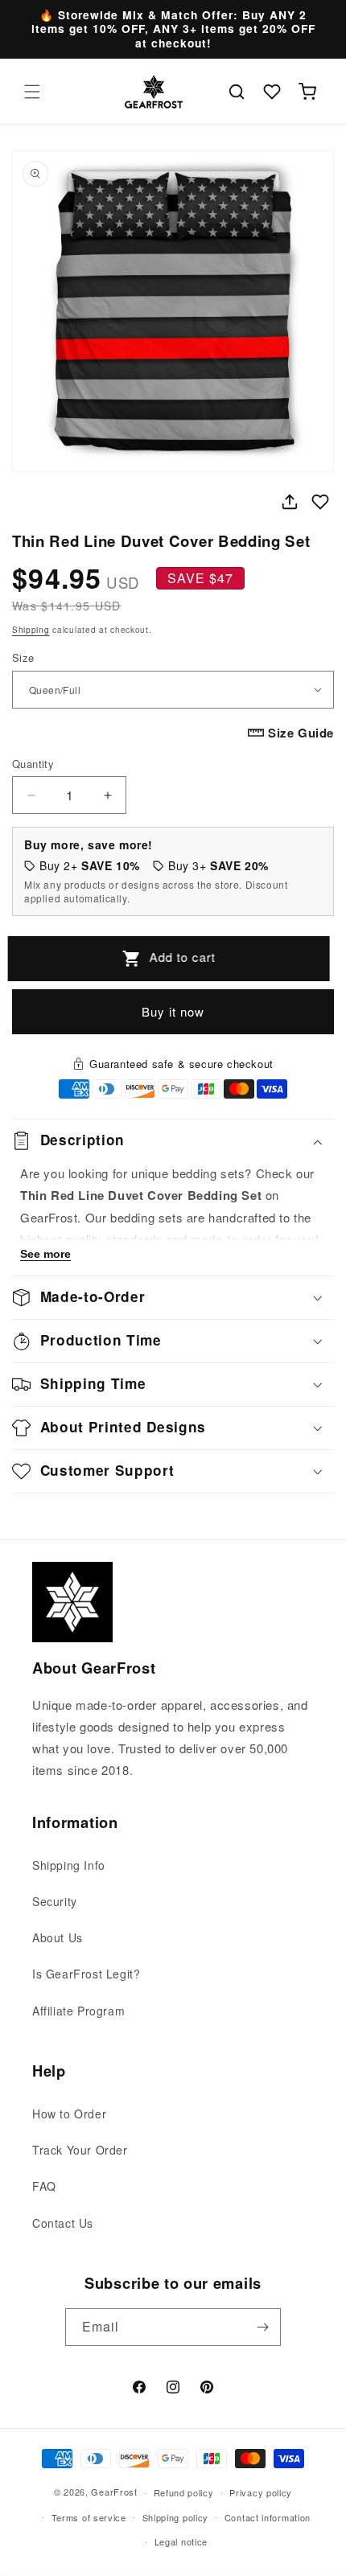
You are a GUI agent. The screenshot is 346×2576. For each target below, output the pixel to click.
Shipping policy (176, 2517)
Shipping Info (69, 1865)
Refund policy (184, 2492)
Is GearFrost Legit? (86, 1974)
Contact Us (63, 2223)
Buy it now (173, 1011)
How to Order (69, 2114)
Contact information (268, 2517)
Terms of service (89, 2517)
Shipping (31, 630)
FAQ (44, 2186)
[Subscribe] (262, 2327)
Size (23, 657)
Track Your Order (80, 2150)
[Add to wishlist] (320, 502)
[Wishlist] (272, 92)
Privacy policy (261, 2492)
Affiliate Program (78, 2011)
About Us (58, 1937)
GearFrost (114, 2492)
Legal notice (181, 2541)
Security (55, 1901)
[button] (32, 92)
